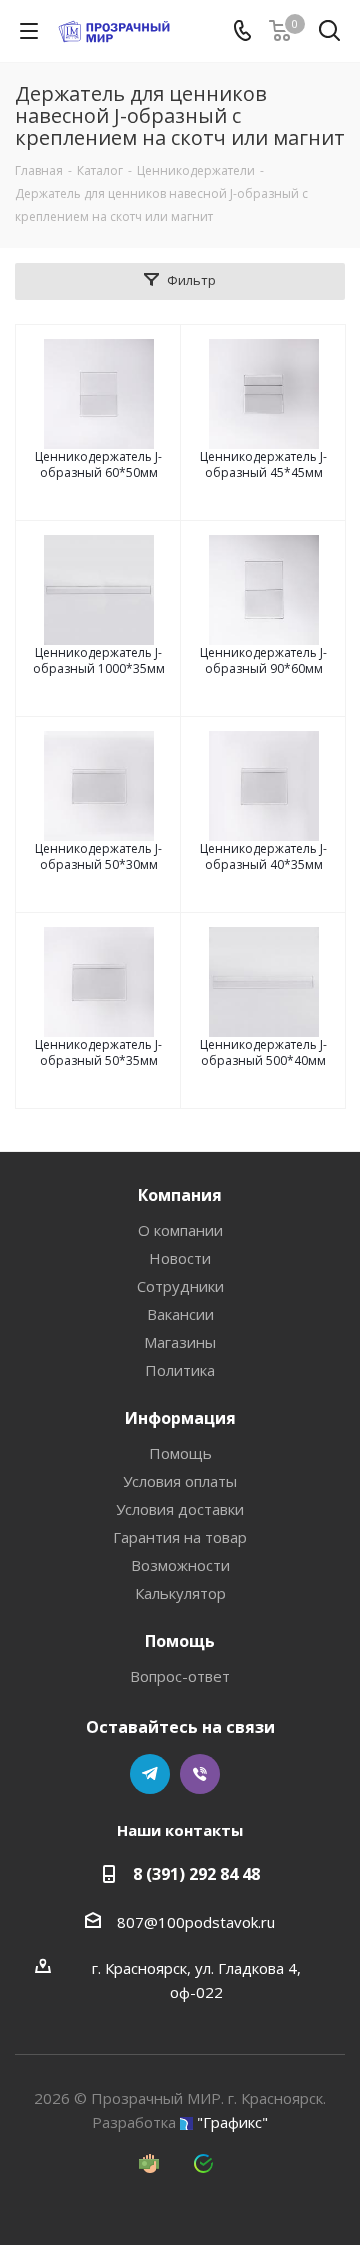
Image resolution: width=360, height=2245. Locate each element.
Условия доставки (180, 1509)
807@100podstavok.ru (196, 1922)
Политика (180, 1370)
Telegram (150, 1774)
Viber (200, 1774)
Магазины (180, 1342)
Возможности (180, 1565)
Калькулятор (180, 1593)
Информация (180, 1418)
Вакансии (180, 1314)
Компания (180, 1195)
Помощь (180, 1453)
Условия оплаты (180, 1481)
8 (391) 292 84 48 (196, 1874)
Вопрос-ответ (180, 1676)
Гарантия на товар (180, 1537)
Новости (180, 1258)
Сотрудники (180, 1286)
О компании (180, 1230)
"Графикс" (232, 2122)
